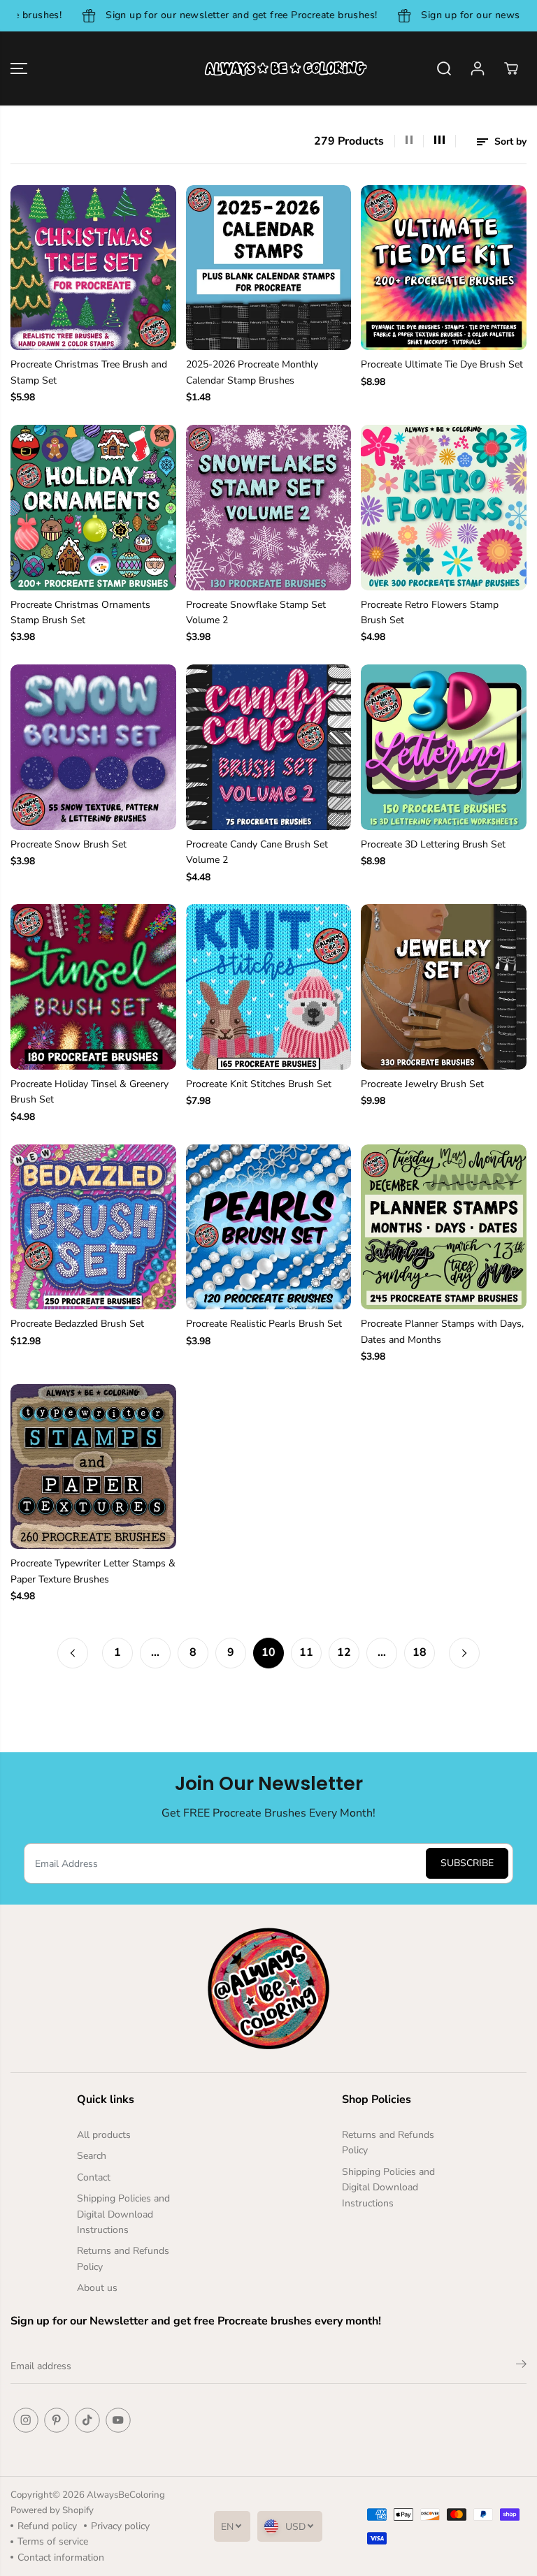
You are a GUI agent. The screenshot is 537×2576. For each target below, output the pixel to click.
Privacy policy (120, 2526)
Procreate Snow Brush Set (69, 844)
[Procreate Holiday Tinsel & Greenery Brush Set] (93, 987)
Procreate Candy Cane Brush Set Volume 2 (257, 852)
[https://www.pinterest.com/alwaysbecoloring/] (57, 2420)
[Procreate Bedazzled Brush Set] (93, 1227)
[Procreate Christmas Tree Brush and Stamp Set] (93, 268)
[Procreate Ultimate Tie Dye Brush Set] (444, 268)
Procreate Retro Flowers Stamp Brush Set (430, 612)
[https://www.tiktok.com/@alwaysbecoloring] (87, 2420)
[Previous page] (73, 1653)
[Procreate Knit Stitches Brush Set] (269, 987)
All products (104, 2135)
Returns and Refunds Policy (123, 2258)
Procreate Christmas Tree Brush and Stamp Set (89, 372)
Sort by (509, 141)
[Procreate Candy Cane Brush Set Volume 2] (269, 747)
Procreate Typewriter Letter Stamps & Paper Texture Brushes (93, 1571)
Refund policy (47, 2526)
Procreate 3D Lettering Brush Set (433, 844)
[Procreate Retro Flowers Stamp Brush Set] (444, 508)
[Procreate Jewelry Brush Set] (444, 987)
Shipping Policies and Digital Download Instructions (123, 2214)
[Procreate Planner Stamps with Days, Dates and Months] (444, 1227)
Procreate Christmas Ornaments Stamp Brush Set (80, 612)
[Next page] (464, 1653)
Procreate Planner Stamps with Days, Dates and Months (442, 1331)
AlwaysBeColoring (126, 2495)
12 (344, 1652)
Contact (94, 2177)
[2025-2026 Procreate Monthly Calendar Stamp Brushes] (269, 268)
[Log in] (478, 68)
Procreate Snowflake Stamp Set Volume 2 (256, 612)
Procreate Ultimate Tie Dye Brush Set (442, 364)
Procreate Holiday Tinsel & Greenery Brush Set (89, 1092)
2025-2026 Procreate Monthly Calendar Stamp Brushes (252, 372)
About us (97, 2288)
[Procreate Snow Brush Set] (93, 747)
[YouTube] (118, 2420)
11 (306, 1652)
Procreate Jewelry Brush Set (422, 1084)
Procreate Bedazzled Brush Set (77, 1324)
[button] (19, 68)
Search (92, 2156)
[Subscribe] (521, 2366)
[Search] (444, 68)
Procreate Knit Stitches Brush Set (259, 1084)
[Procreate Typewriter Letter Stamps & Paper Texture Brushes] (93, 1467)
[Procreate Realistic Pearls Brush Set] (269, 1227)
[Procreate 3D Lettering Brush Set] (444, 747)
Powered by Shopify (52, 2510)
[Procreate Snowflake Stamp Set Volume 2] (269, 508)
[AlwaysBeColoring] (268, 68)
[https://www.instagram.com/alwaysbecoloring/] (26, 2420)
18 (420, 1652)
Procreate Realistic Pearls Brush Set (264, 1324)
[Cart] (511, 68)
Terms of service (53, 2541)
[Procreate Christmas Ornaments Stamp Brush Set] (93, 508)
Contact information (61, 2557)
